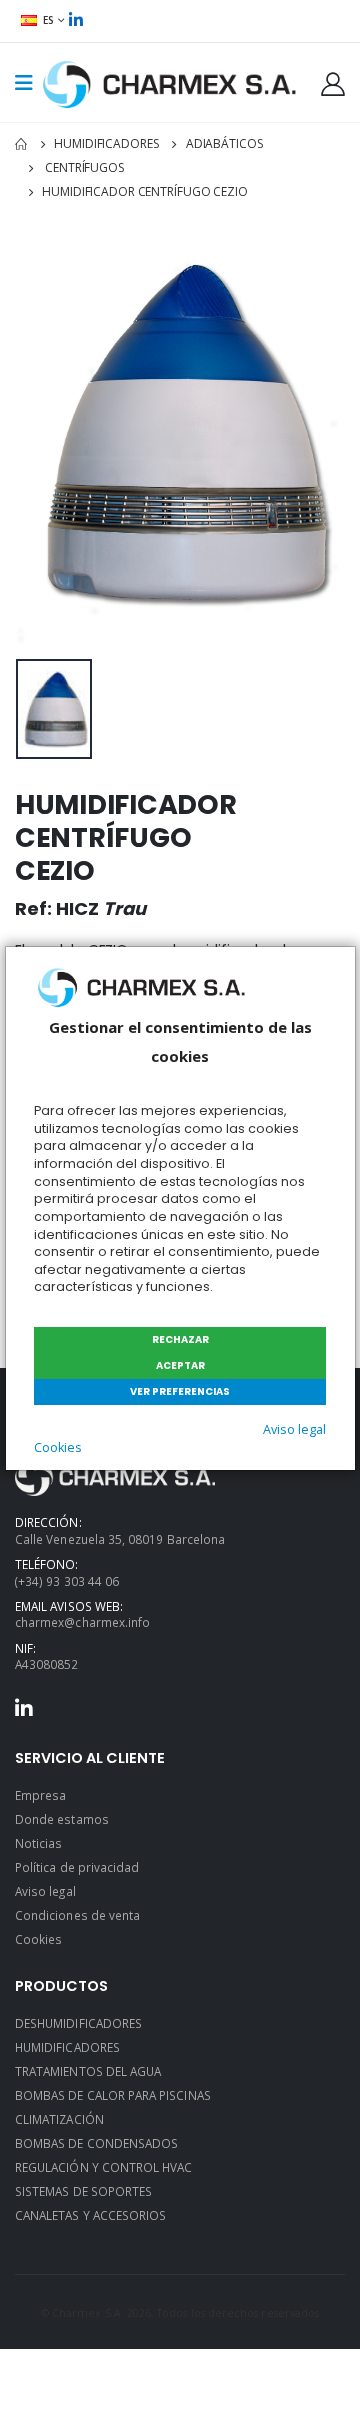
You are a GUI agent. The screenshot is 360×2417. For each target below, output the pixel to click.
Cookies (58, 1447)
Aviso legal (294, 1429)
